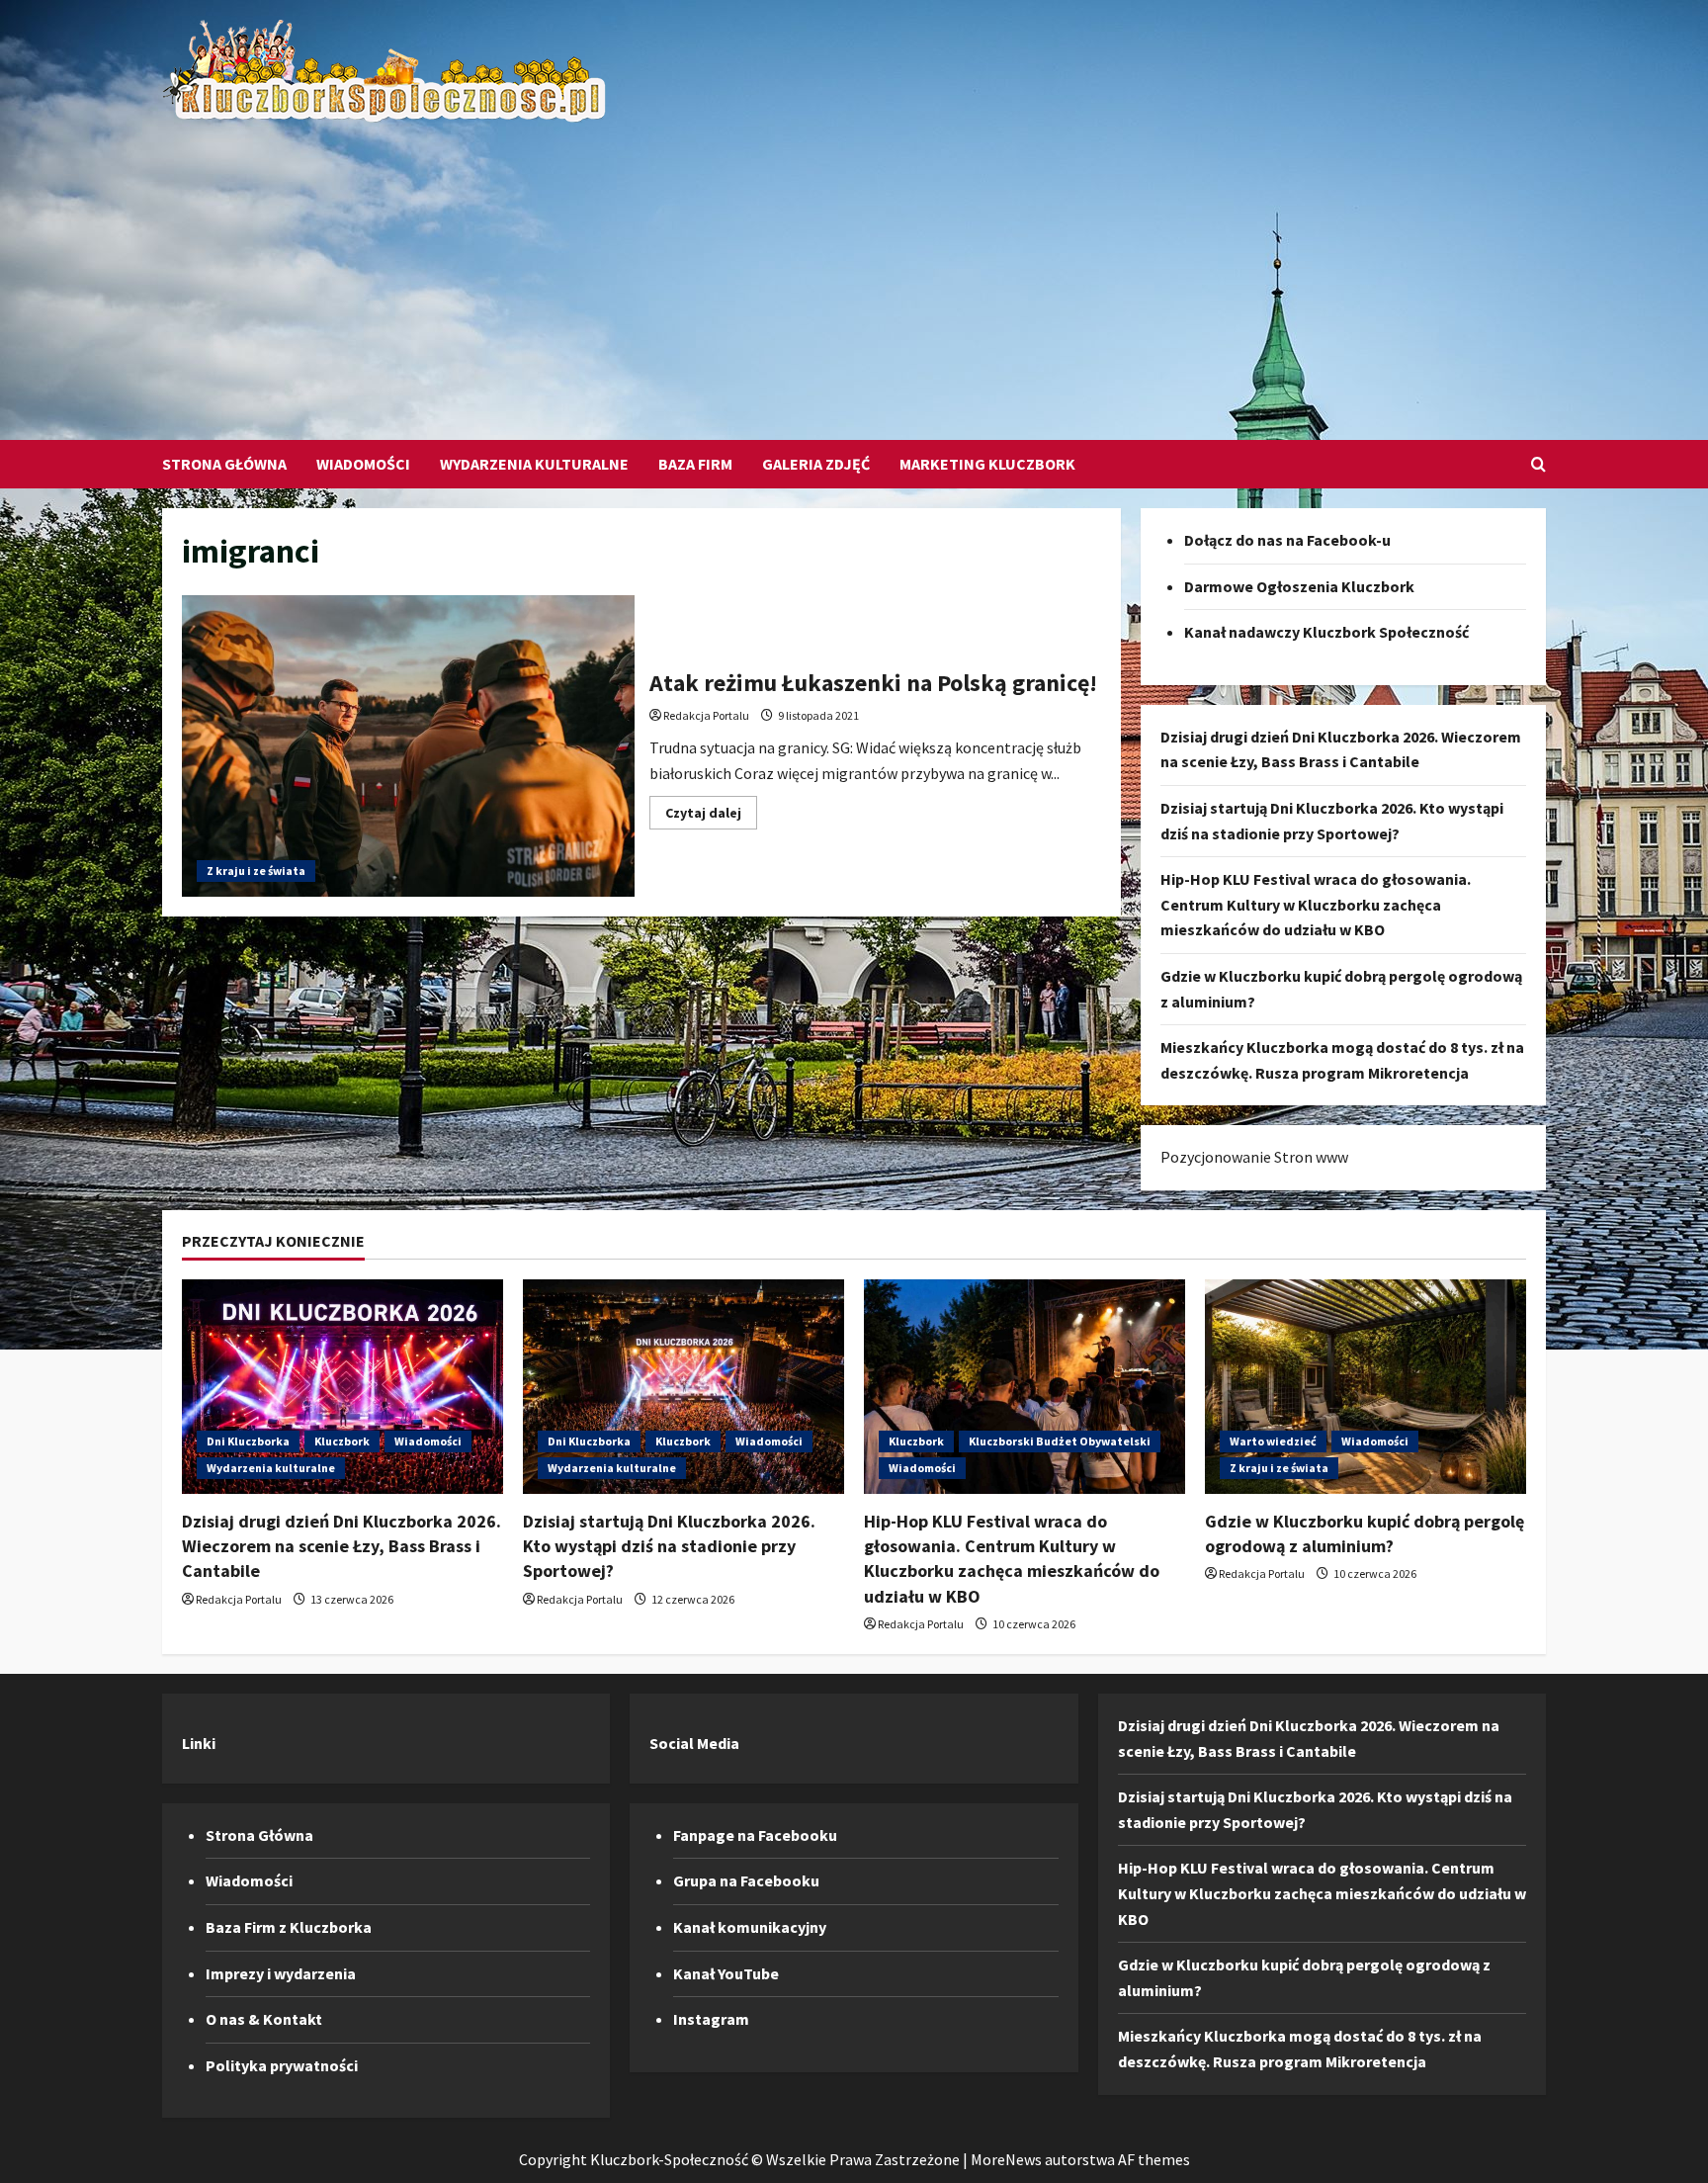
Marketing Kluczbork (987, 464)
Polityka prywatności (282, 2065)
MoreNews (1006, 2159)
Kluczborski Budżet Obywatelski (1060, 1441)
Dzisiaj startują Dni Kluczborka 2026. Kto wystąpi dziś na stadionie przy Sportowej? (669, 1546)
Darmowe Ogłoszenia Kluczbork (1299, 586)
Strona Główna (224, 464)
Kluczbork (342, 1441)
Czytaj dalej (711, 816)
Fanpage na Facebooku (755, 1835)
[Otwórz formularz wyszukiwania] (1538, 464)
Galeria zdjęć (816, 464)
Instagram (711, 2019)
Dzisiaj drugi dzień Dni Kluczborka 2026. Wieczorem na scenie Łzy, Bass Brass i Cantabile (342, 1546)
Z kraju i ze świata (256, 871)
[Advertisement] (849, 272)
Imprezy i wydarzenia (281, 1973)
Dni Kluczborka (248, 1441)
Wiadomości (363, 464)
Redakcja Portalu (706, 715)
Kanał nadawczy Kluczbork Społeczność (1326, 632)
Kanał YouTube (726, 1973)
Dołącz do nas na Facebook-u (1287, 540)
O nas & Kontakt (264, 2019)
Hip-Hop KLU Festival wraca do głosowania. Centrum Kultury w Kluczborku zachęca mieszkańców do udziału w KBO (1316, 904)
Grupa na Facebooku (746, 1880)
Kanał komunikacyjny (750, 1927)
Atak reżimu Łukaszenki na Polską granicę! (408, 746)
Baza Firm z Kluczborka (289, 1927)
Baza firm (695, 464)
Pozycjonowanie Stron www (1254, 1157)
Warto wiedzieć (1273, 1441)
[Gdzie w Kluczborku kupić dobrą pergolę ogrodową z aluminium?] (1366, 1387)
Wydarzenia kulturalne (534, 464)
